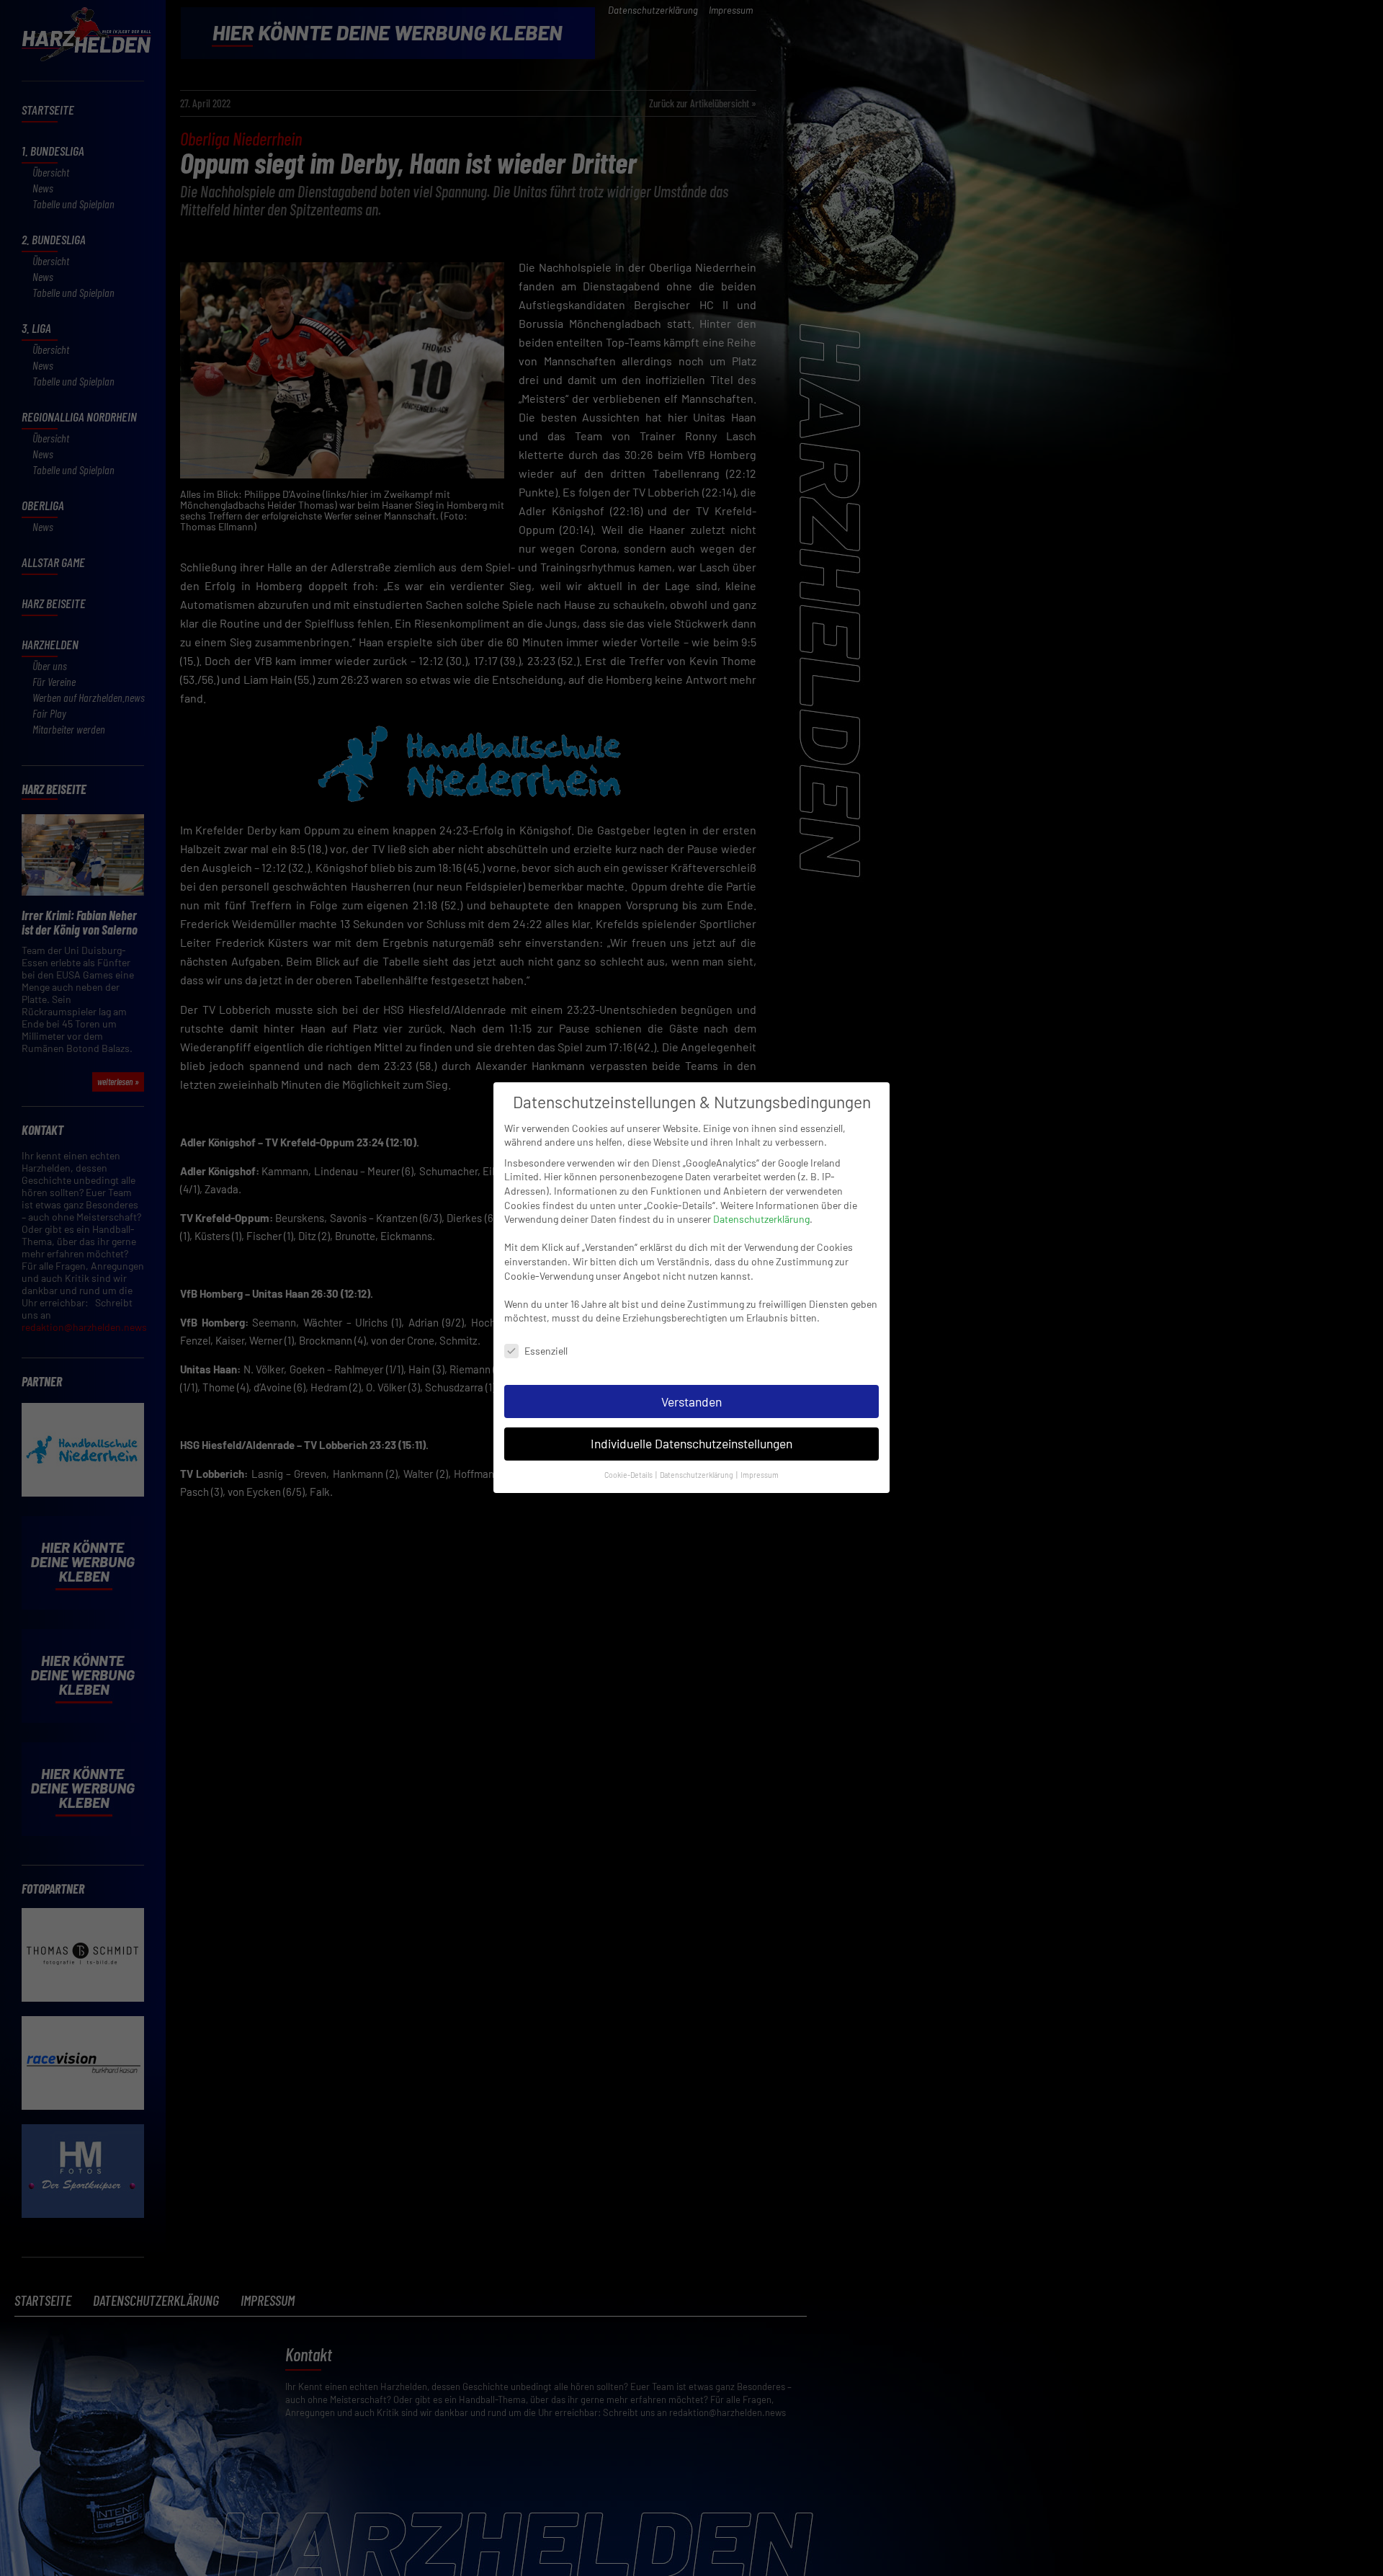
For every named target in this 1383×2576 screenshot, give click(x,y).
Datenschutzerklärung (761, 1219)
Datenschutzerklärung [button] (697, 1475)
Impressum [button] (760, 1475)
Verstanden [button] (691, 1401)
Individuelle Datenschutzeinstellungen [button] (691, 1444)
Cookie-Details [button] (629, 1475)
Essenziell (546, 1351)
